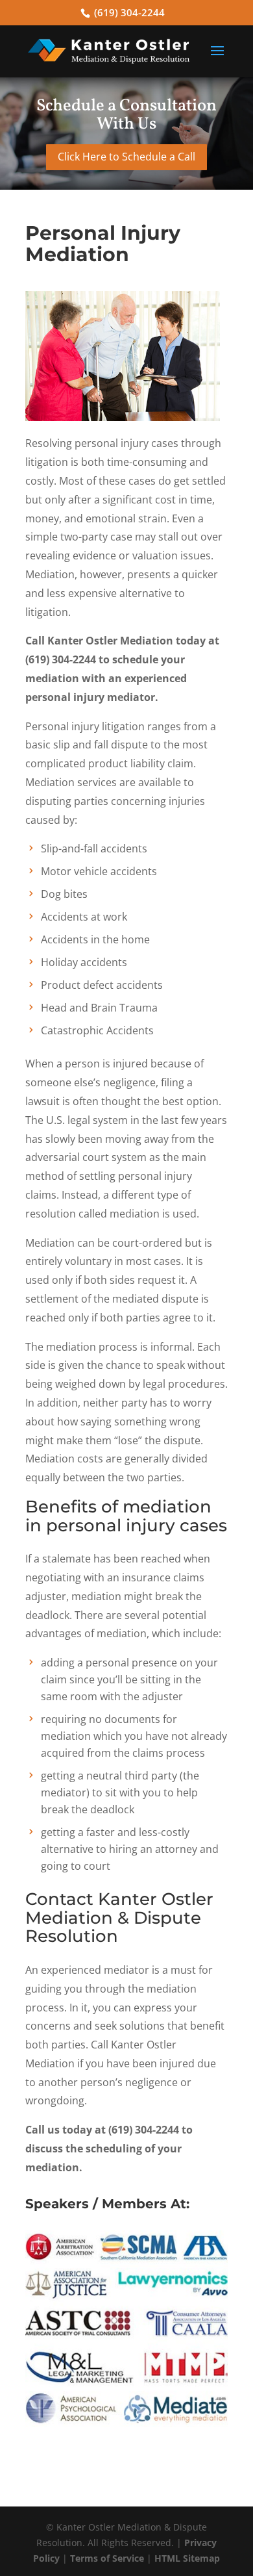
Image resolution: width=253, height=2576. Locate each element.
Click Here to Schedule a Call (126, 157)
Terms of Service (107, 2558)
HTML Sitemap (187, 2558)
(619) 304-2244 (129, 12)
